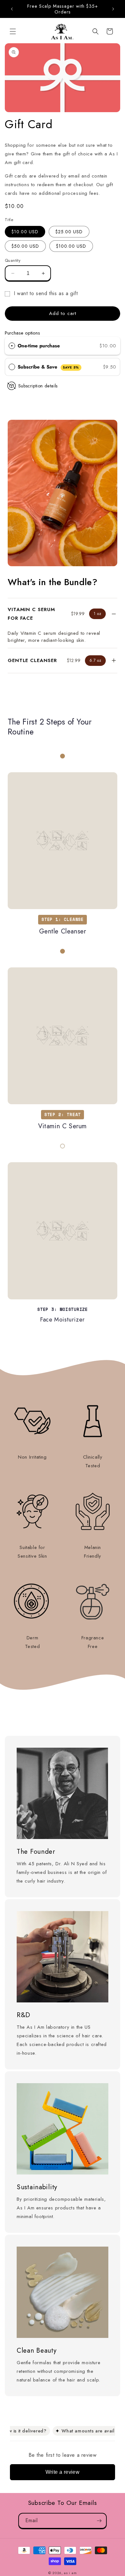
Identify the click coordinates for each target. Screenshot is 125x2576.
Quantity (13, 260)
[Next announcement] (113, 9)
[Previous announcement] (12, 9)
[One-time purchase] (12, 346)
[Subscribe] (99, 2521)
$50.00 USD (25, 246)
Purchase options (22, 333)
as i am (70, 2573)
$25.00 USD (69, 232)
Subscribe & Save (48, 367)
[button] (13, 31)
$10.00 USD (25, 232)
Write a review (63, 2472)
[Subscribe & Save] (12, 367)
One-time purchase (39, 346)
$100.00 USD (71, 246)
